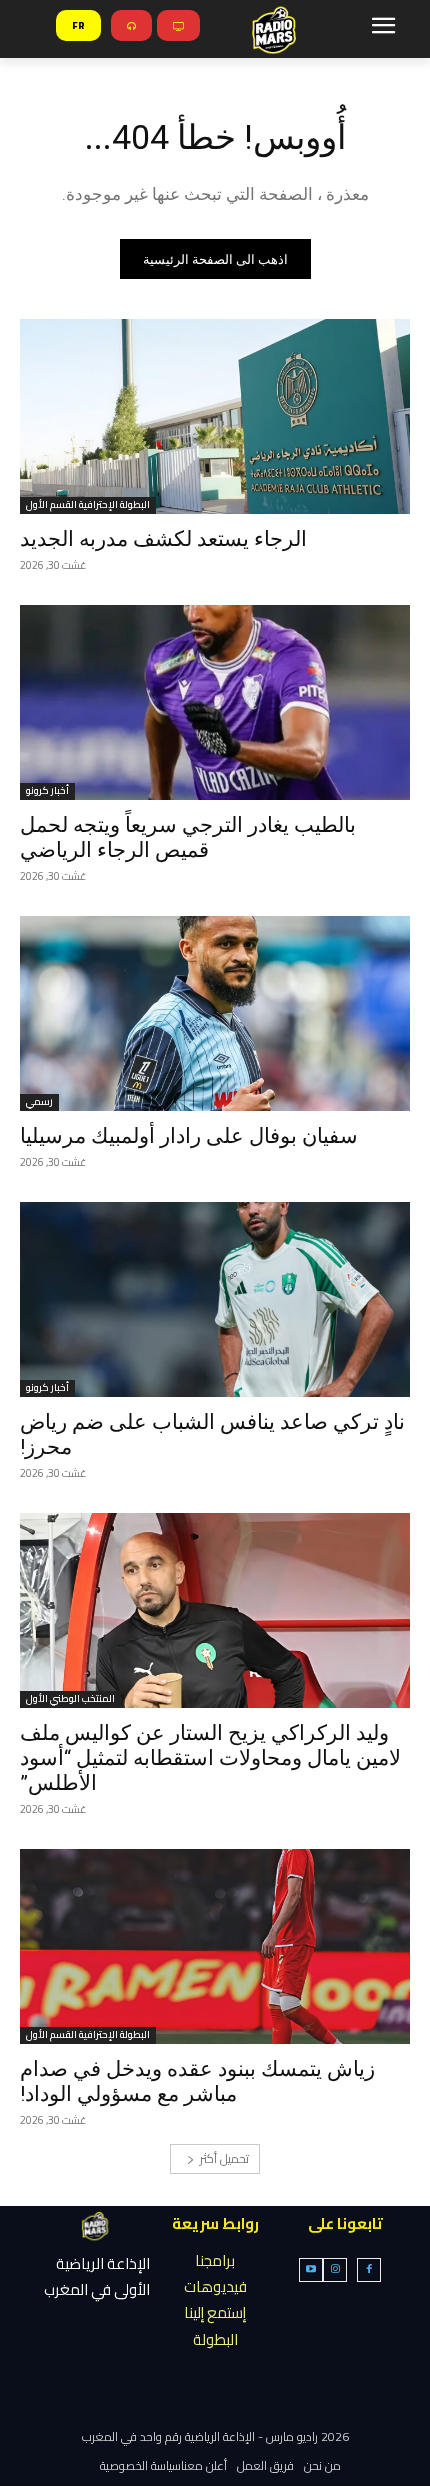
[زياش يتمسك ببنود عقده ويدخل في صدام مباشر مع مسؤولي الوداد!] (215, 1946)
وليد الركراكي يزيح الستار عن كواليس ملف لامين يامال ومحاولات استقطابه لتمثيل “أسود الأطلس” (210, 1758)
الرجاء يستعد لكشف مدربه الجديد (163, 539)
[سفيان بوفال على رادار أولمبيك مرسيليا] (215, 1013)
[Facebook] (369, 2270)
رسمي (39, 1102)
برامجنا (215, 2260)
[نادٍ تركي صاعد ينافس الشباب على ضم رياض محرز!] (215, 1299)
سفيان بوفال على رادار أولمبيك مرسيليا (189, 1136)
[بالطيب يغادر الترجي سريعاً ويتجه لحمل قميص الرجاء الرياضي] (215, 702)
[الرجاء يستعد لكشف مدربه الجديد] (215, 416)
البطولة (215, 2339)
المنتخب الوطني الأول (70, 1699)
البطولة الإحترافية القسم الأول (88, 505)
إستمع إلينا (215, 2312)
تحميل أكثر (224, 2158)
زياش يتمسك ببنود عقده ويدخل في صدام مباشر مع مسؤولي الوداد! (197, 2081)
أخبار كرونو (47, 791)
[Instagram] (335, 2270)
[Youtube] (311, 2270)
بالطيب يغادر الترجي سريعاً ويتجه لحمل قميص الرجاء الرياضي (188, 837)
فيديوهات (215, 2286)
